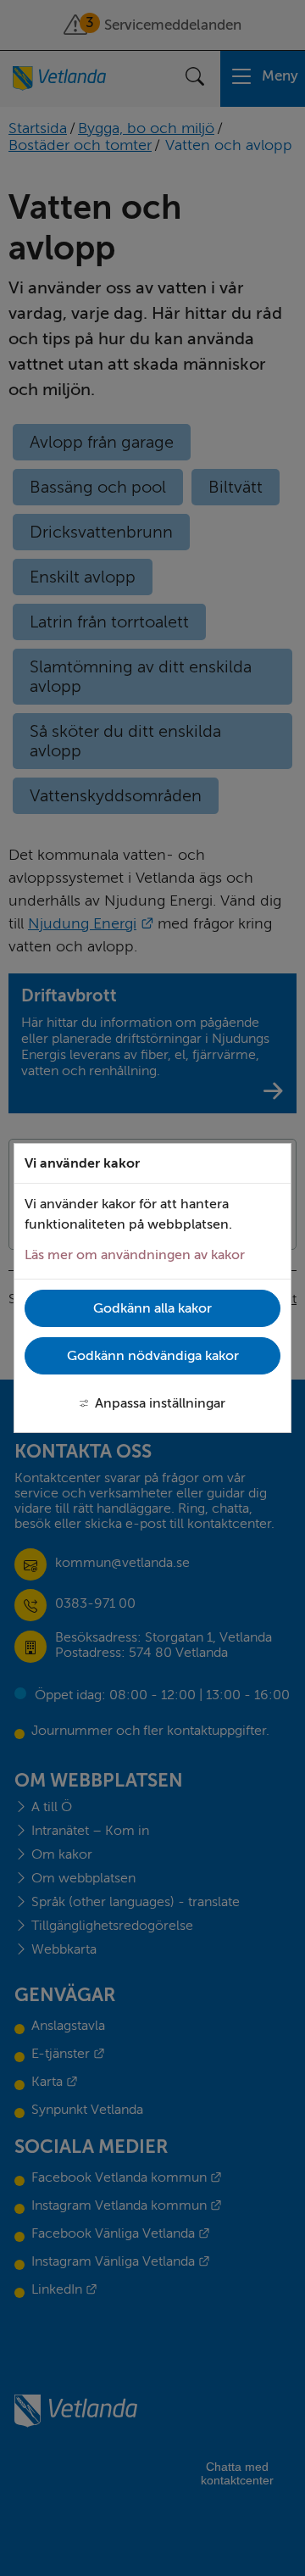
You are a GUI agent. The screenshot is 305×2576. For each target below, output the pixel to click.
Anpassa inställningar (160, 1403)
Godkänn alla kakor (152, 1308)
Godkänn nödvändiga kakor (153, 1356)
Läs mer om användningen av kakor (135, 1255)
